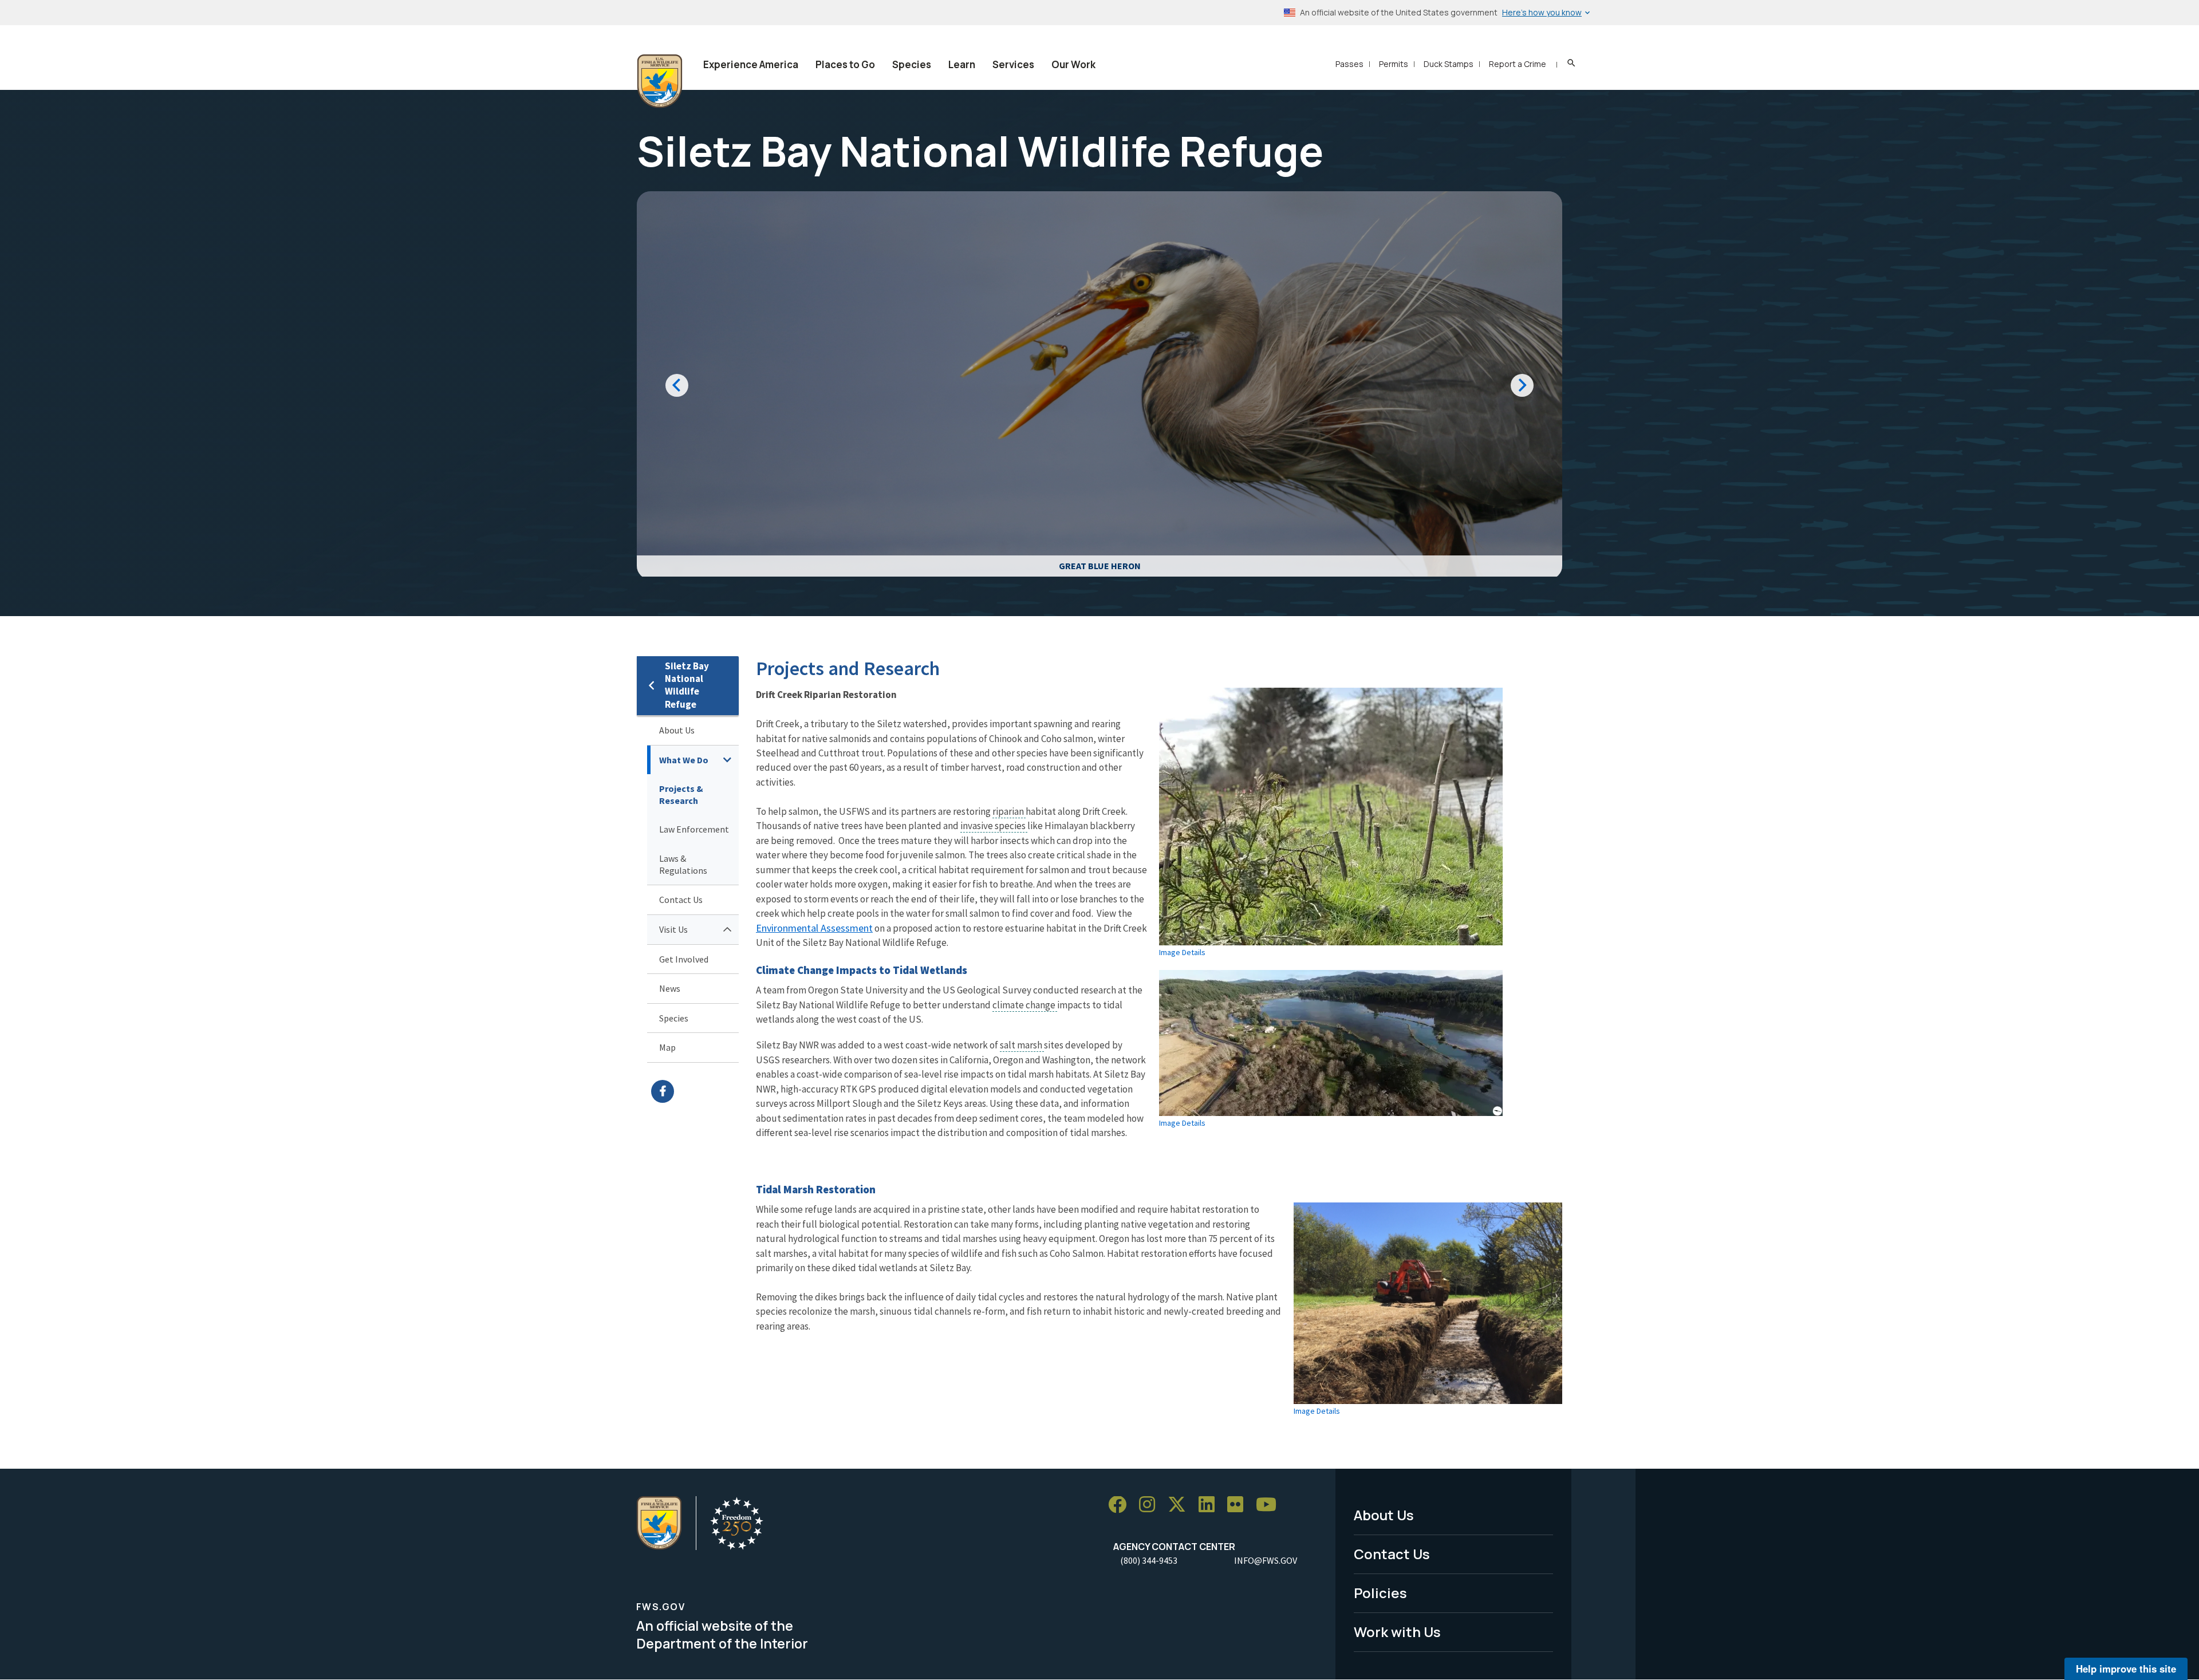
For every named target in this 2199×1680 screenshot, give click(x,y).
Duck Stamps (1449, 64)
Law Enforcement (694, 829)
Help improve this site (2126, 1669)
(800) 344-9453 (1149, 1560)
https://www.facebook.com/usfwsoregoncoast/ (695, 1091)
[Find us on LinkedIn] (1211, 1505)
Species (912, 64)
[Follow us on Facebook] (1121, 1505)
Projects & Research (681, 794)
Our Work (1073, 64)
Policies (1380, 1593)
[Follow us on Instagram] (1151, 1505)
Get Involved (684, 959)
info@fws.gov (1266, 1560)
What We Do (684, 760)
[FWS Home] (660, 81)
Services (1013, 64)
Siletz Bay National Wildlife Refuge (687, 685)
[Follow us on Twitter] (1181, 1505)
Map (667, 1047)
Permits (1394, 64)
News (670, 988)
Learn (962, 64)
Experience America (751, 64)
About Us (677, 730)
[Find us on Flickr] (1239, 1505)
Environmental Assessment (814, 928)
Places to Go (845, 64)
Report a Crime (1518, 64)
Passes (1349, 64)
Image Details (1182, 952)
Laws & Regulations (683, 864)
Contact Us (681, 900)
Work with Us (1397, 1632)
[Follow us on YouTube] (1270, 1505)
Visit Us (673, 929)
